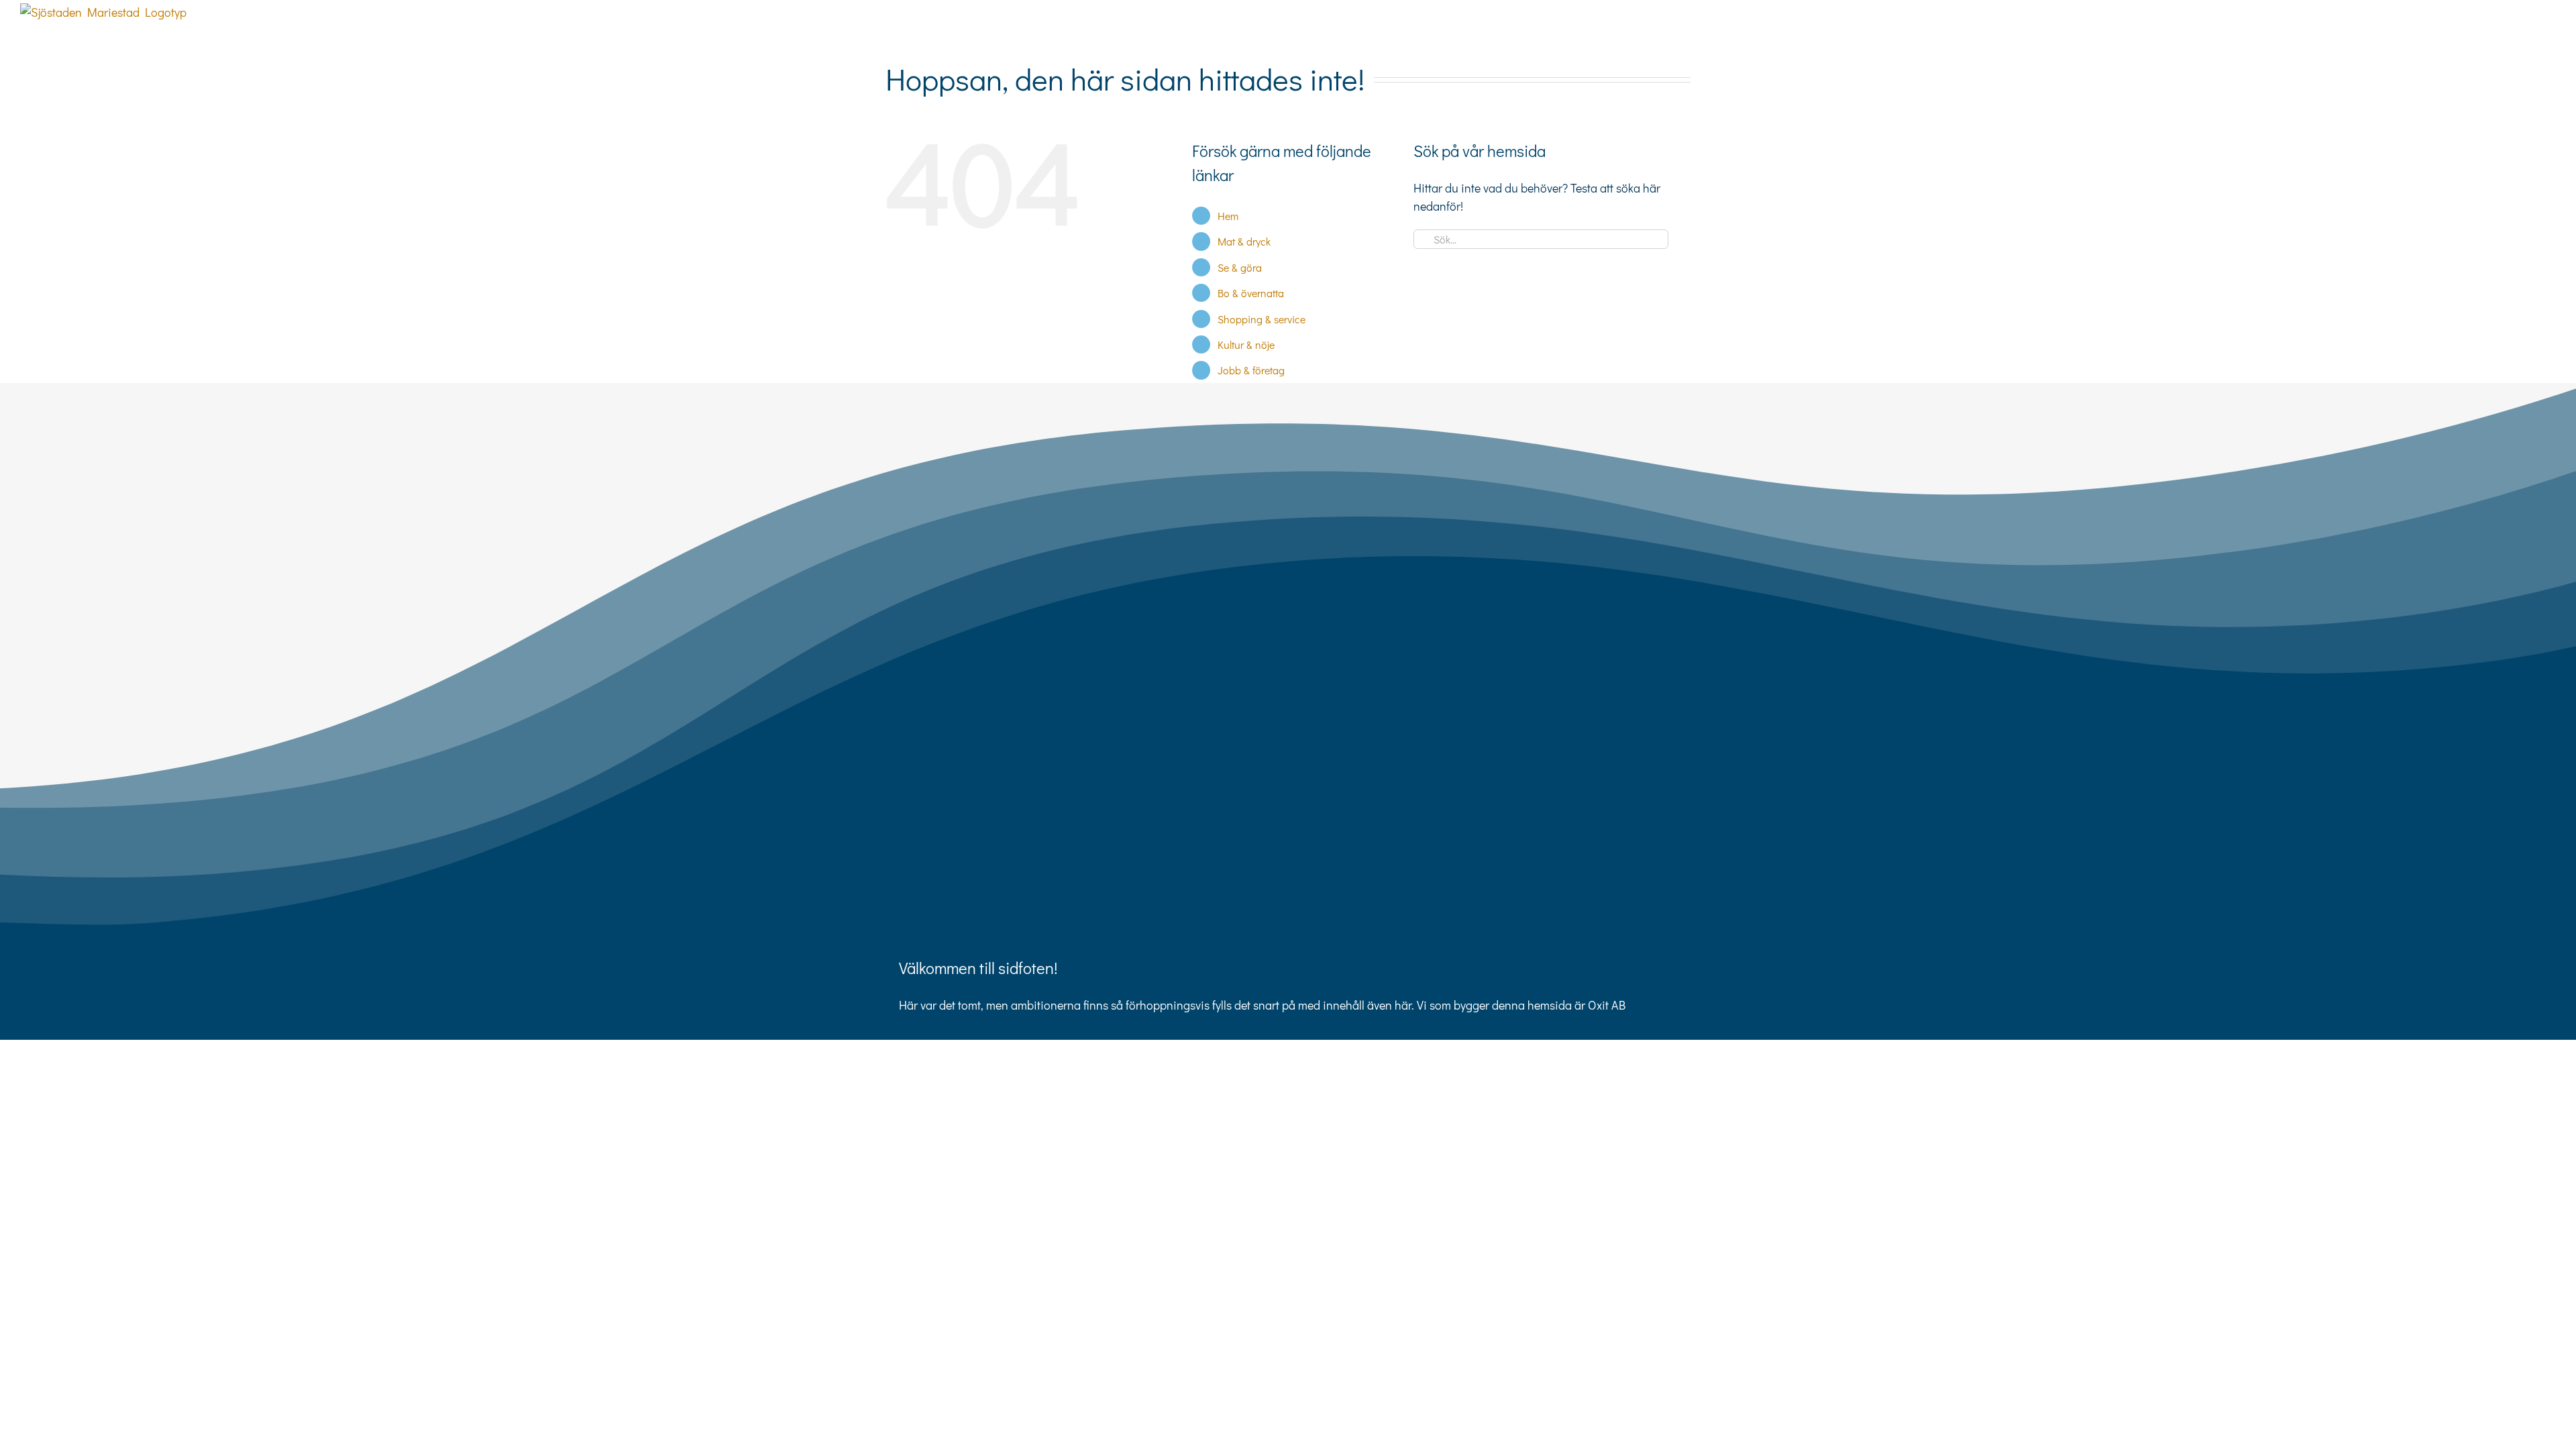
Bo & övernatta (1251, 293)
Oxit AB (1607, 1005)
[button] (2534, 28)
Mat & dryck (1244, 241)
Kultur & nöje (1246, 344)
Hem (1228, 216)
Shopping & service (1262, 319)
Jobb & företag (1251, 370)
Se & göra (1240, 267)
